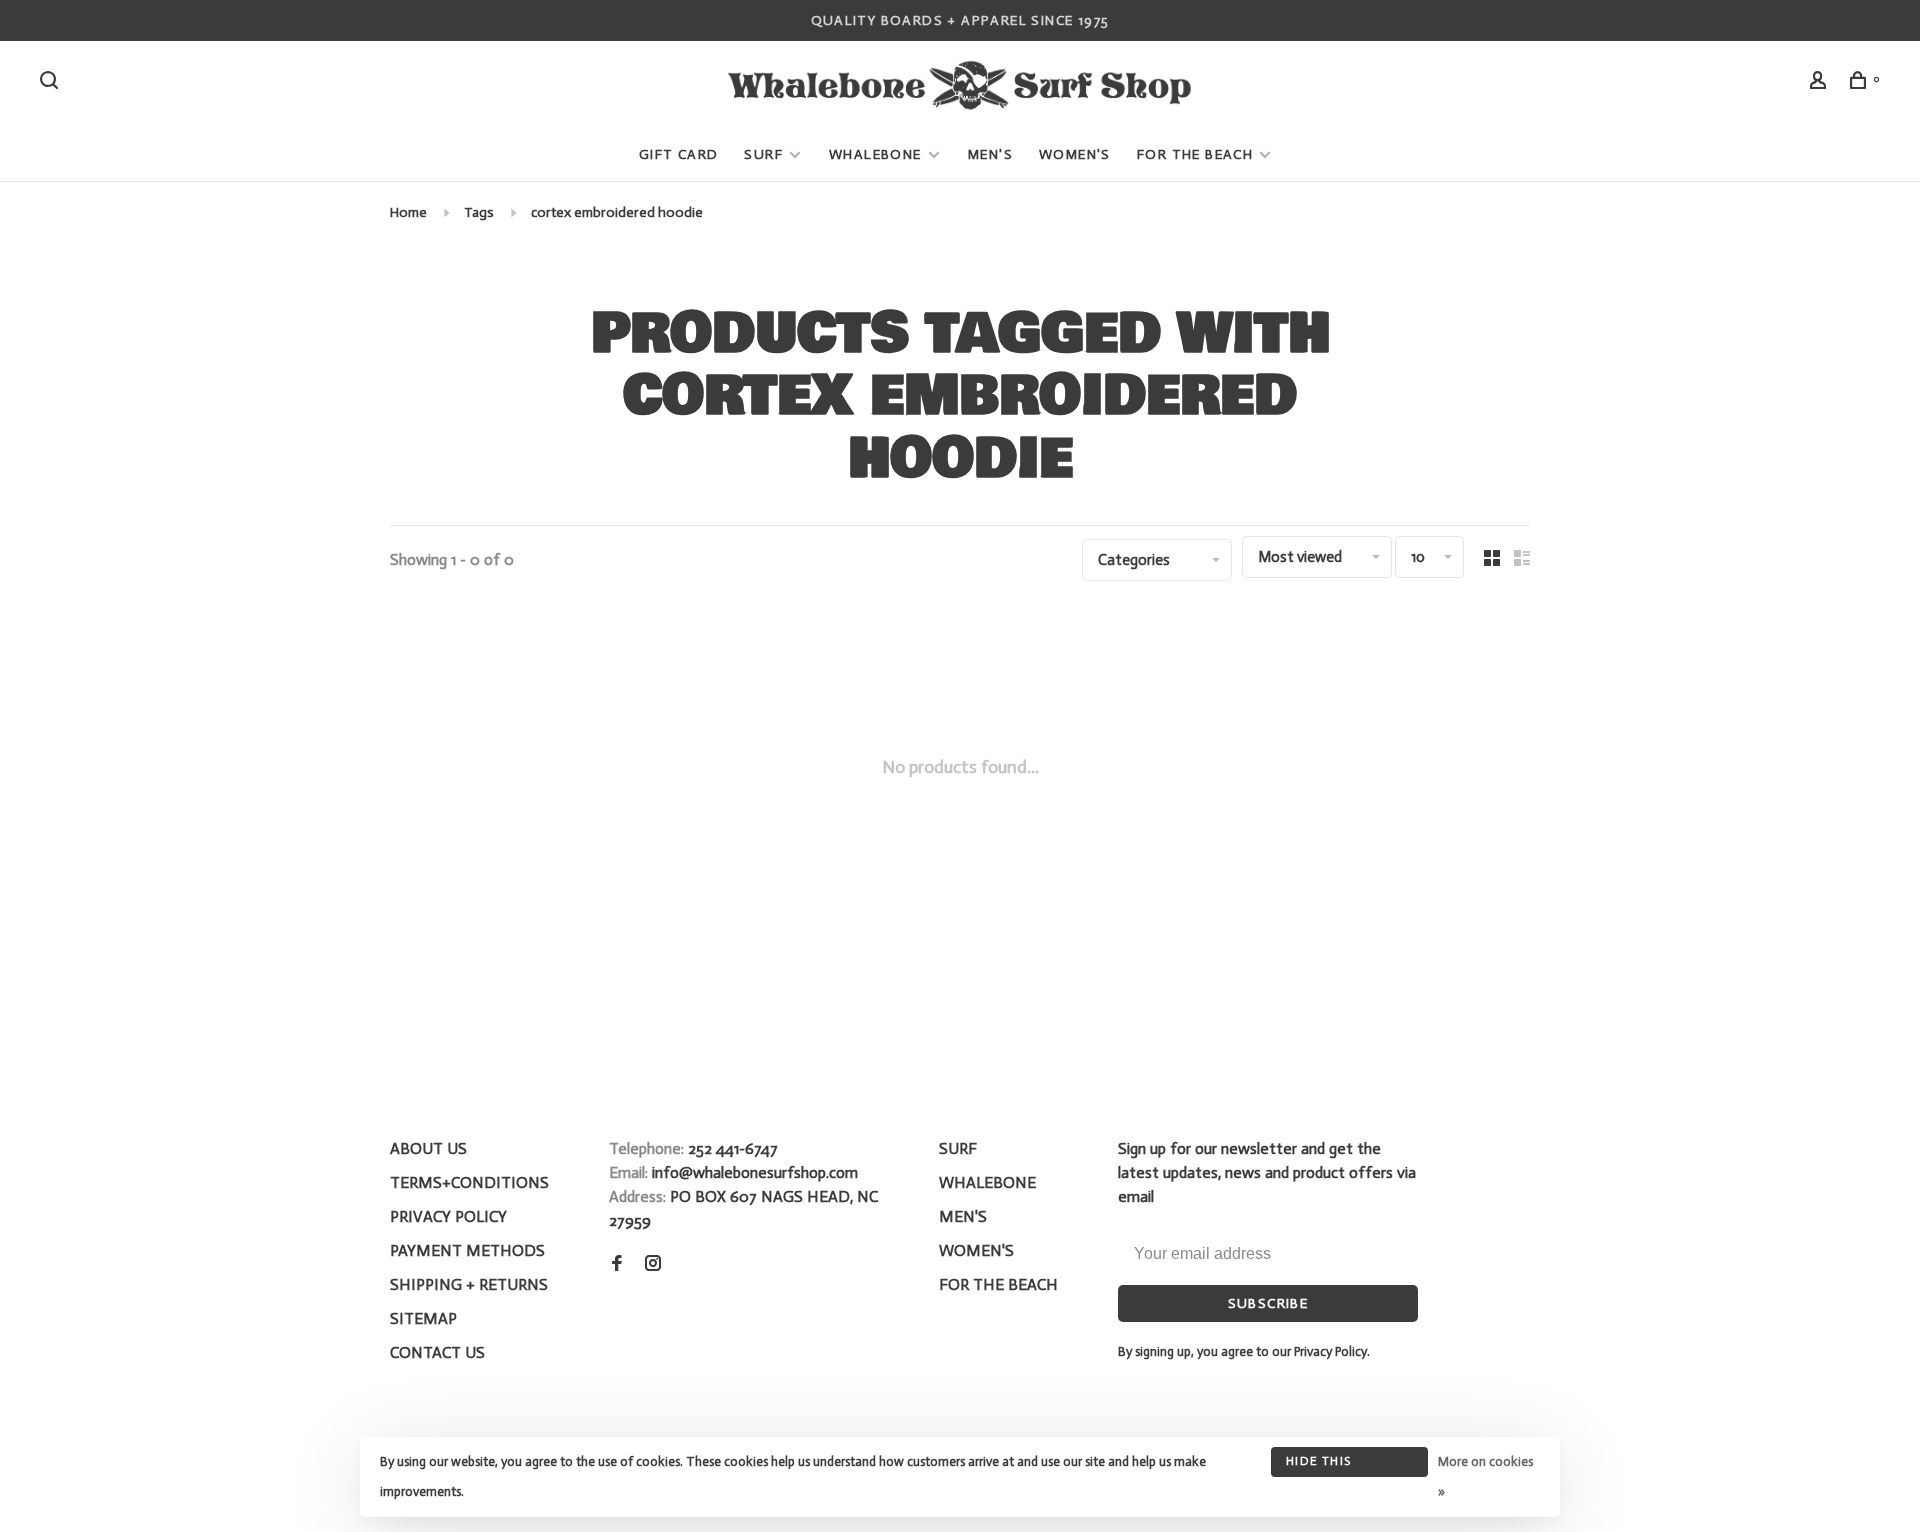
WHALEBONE (877, 154)
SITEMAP (423, 1318)
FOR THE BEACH (1195, 154)
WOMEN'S (1075, 154)
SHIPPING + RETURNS (469, 1284)
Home (408, 212)
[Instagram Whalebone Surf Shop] (653, 1264)
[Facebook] (617, 1264)
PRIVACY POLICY (448, 1216)
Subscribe (1268, 1303)
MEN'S (990, 154)
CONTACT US (437, 1352)
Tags (479, 212)
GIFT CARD (679, 154)
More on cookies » (1485, 1476)
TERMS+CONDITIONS (469, 1182)
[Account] (1821, 83)
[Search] (52, 83)
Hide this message (1318, 1465)
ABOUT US (428, 1148)
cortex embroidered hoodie (617, 212)
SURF (763, 154)
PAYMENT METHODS (467, 1250)
